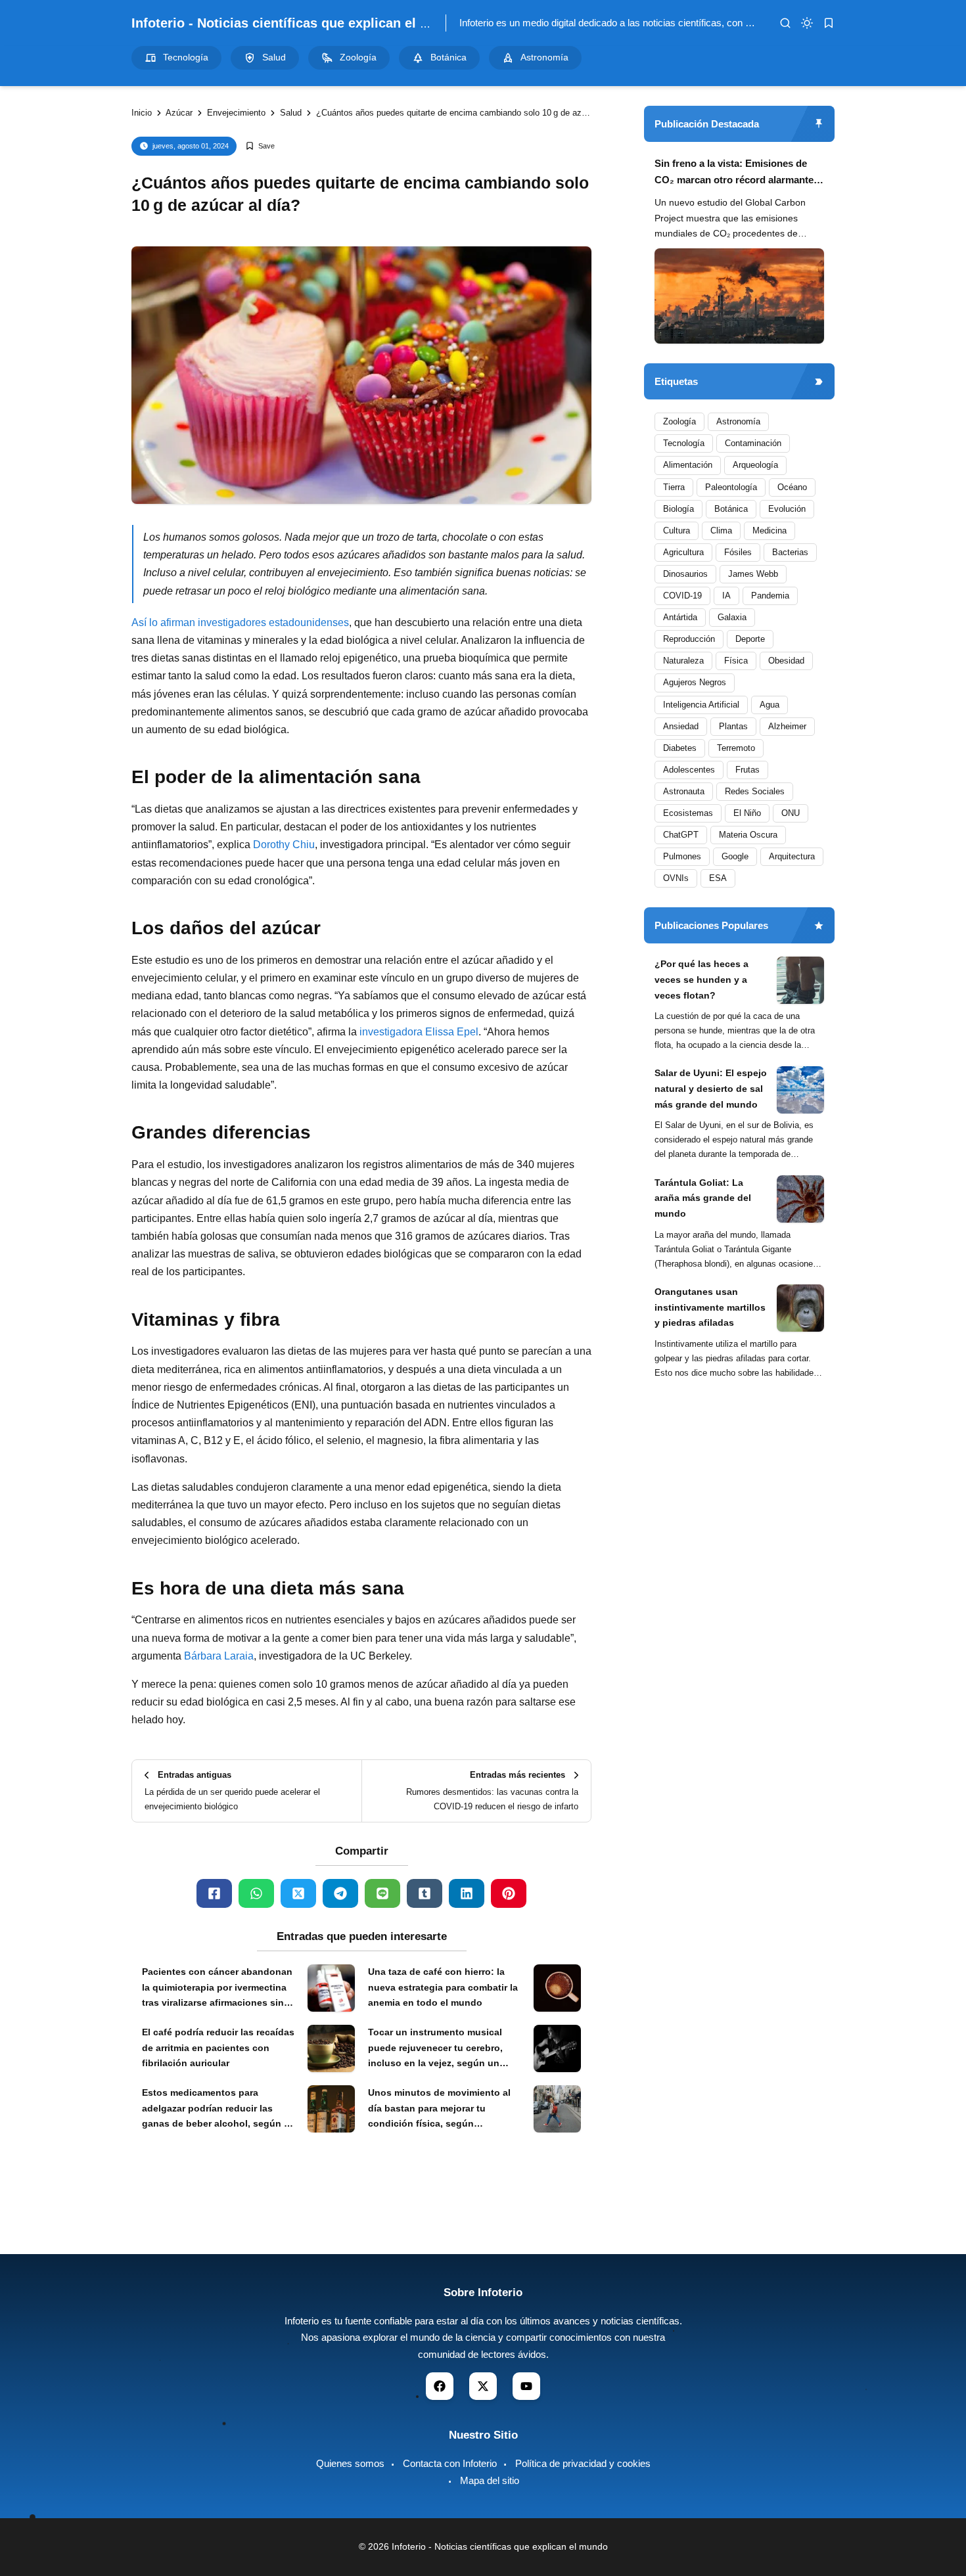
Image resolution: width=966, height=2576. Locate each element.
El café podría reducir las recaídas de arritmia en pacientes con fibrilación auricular (218, 2048)
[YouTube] (526, 2386)
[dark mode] (807, 23)
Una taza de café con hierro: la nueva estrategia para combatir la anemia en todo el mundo (443, 1987)
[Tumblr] (425, 1893)
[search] (785, 23)
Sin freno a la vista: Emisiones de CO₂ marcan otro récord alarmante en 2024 (734, 173)
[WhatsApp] (256, 1893)
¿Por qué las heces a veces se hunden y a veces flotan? (701, 980)
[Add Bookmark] (260, 146)
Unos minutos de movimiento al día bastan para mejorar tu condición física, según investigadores (439, 2110)
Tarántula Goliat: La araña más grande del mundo (703, 1198)
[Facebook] (214, 1893)
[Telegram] (340, 1893)
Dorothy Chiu (284, 845)
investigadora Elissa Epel (419, 1032)
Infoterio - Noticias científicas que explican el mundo (297, 23)
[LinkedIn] (467, 1893)
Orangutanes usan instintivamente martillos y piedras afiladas (710, 1307)
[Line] (382, 1893)
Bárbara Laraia (219, 1656)
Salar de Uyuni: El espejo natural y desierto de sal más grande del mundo (711, 1089)
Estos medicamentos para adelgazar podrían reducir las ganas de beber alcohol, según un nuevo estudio (219, 2110)
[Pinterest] (509, 1893)
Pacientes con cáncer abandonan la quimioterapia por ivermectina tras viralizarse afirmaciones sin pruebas (217, 1989)
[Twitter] (298, 1893)
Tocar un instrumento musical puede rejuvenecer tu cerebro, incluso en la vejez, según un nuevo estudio (435, 2049)
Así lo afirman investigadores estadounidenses (240, 622)
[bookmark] (829, 23)
